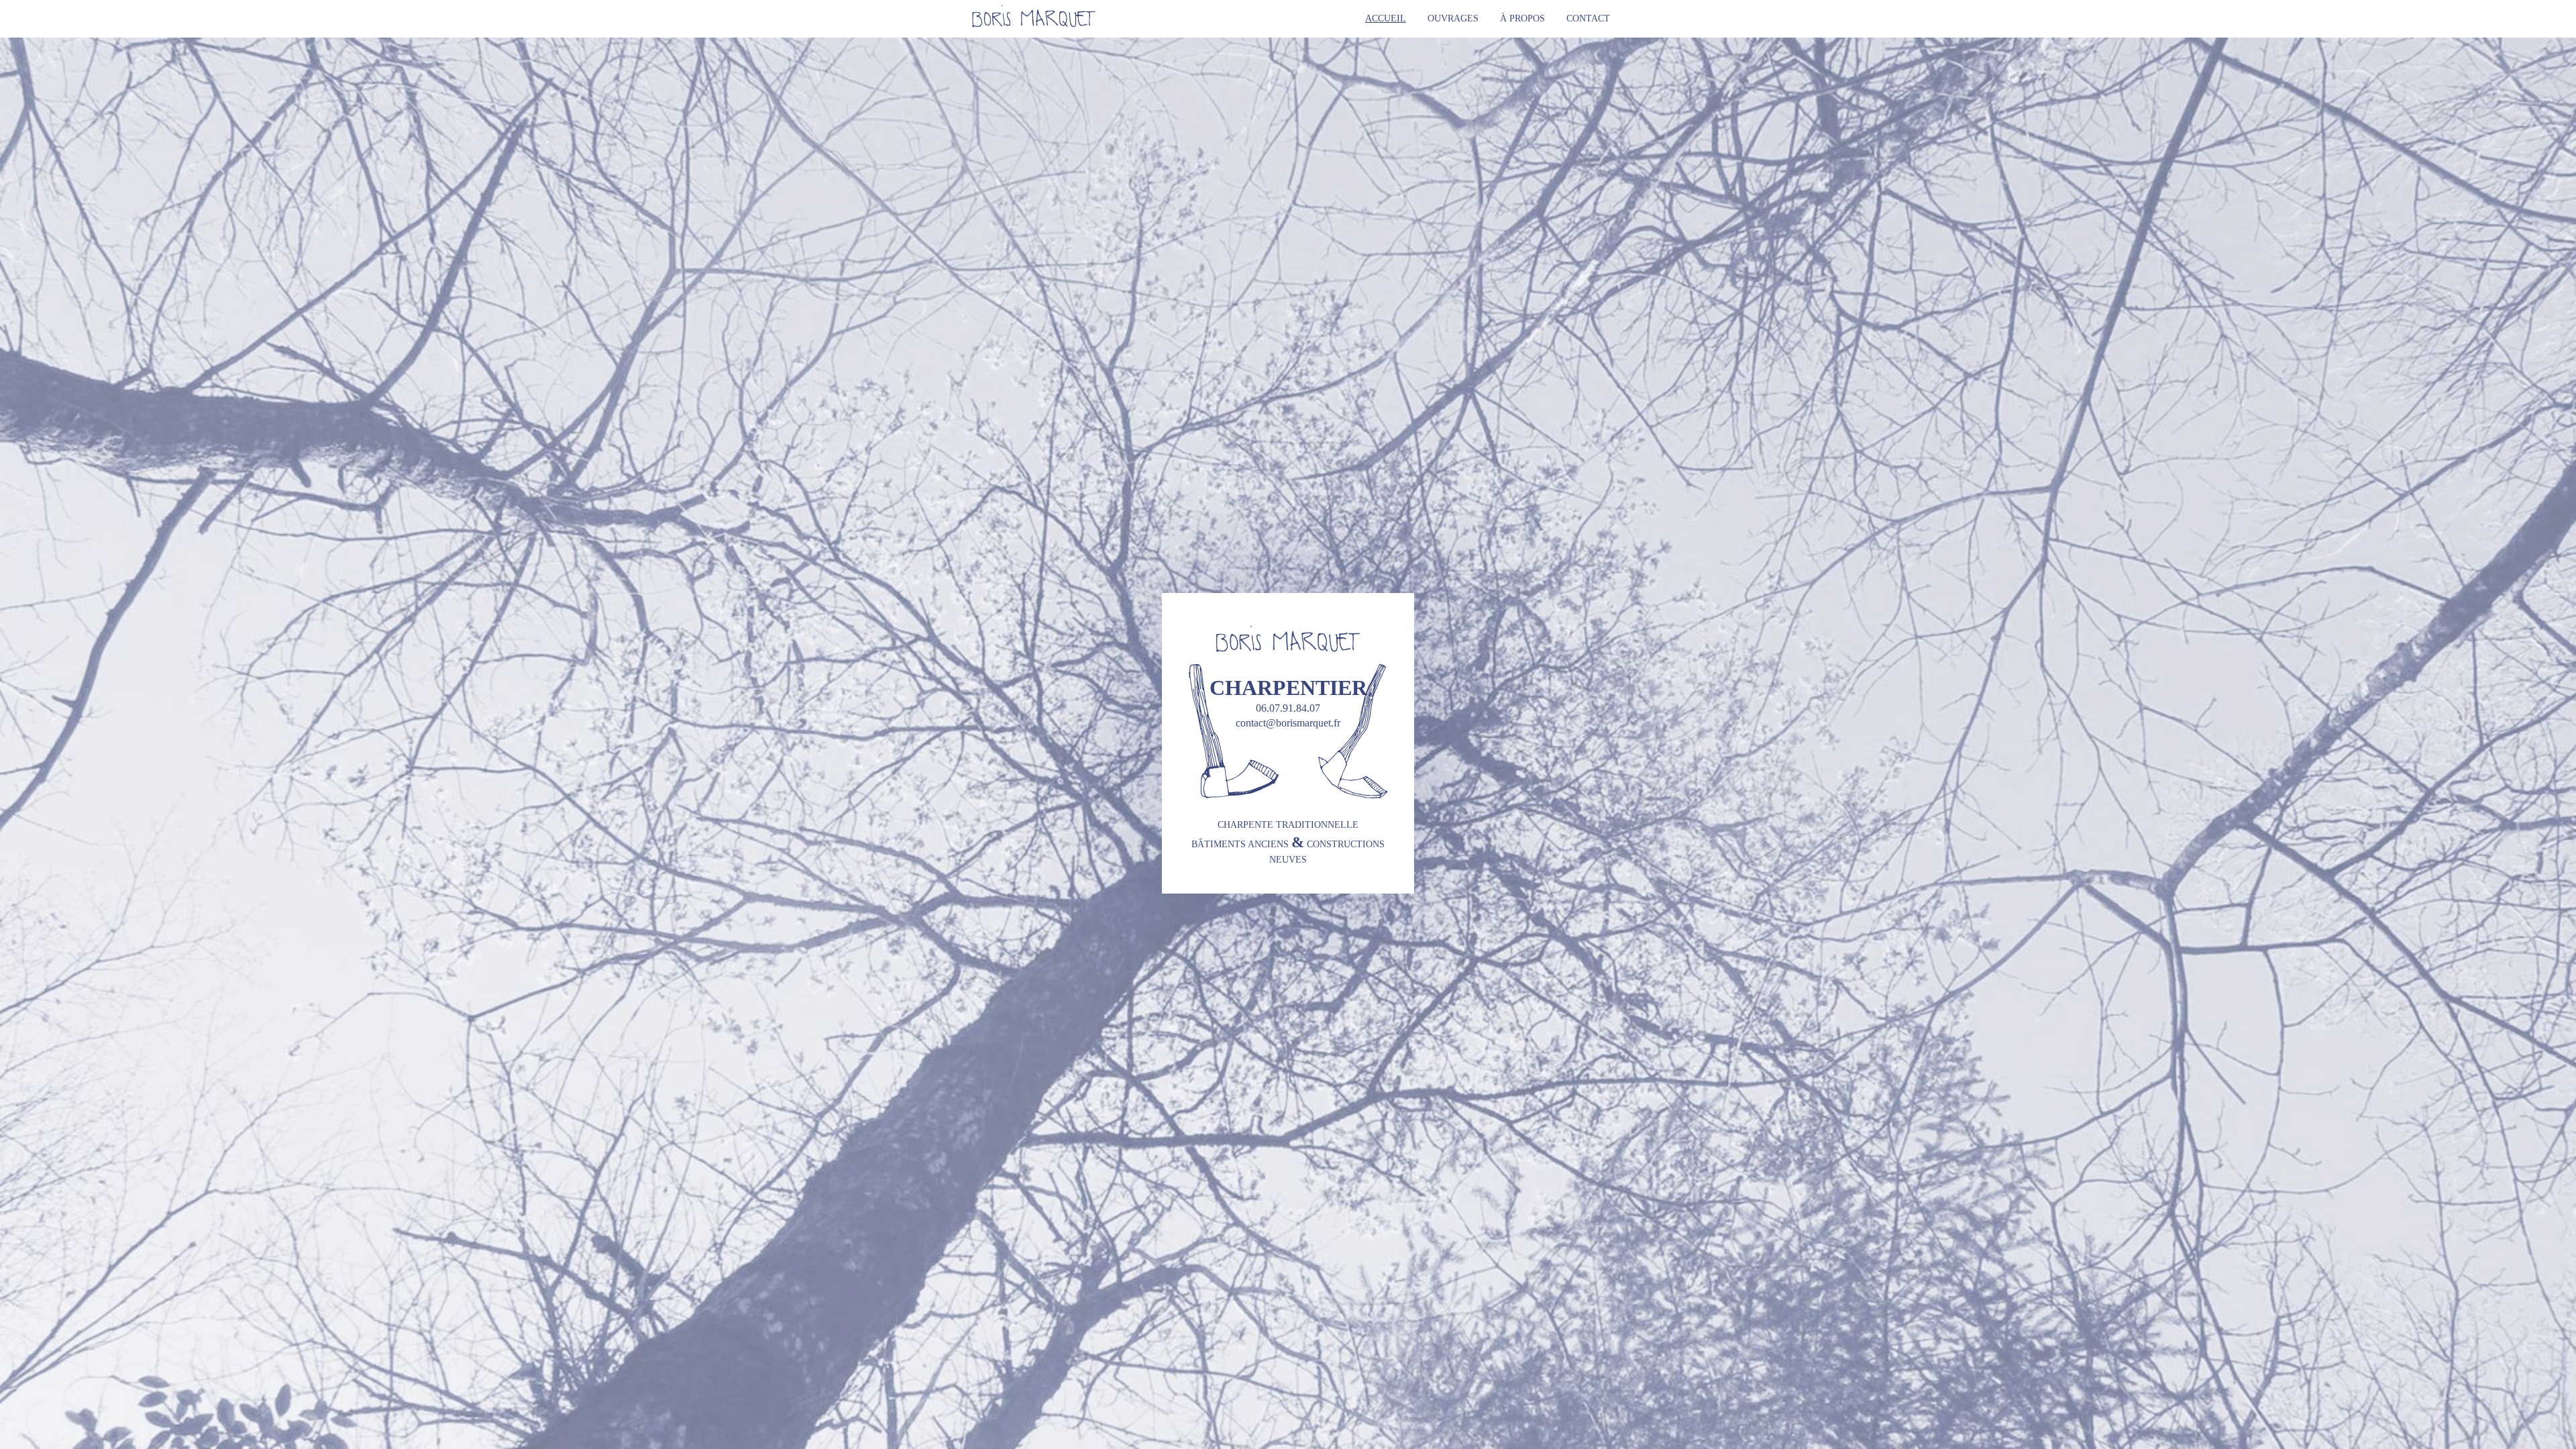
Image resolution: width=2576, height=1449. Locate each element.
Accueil (1386, 18)
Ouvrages (1453, 18)
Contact (1588, 18)
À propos (1522, 18)
